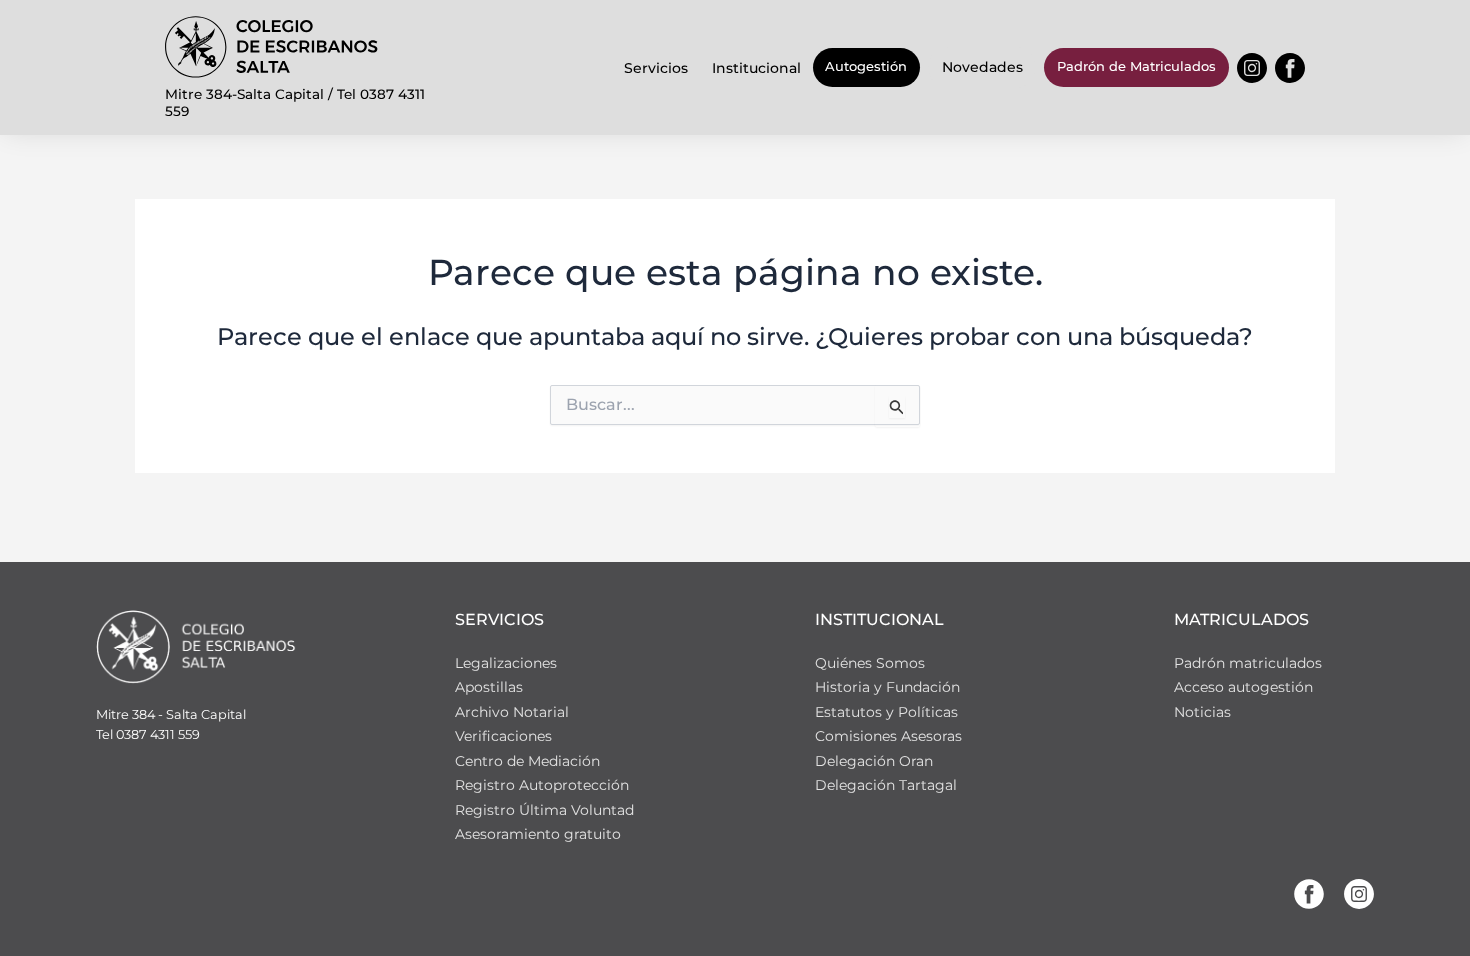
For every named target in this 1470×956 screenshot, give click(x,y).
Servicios (656, 68)
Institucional (756, 68)
